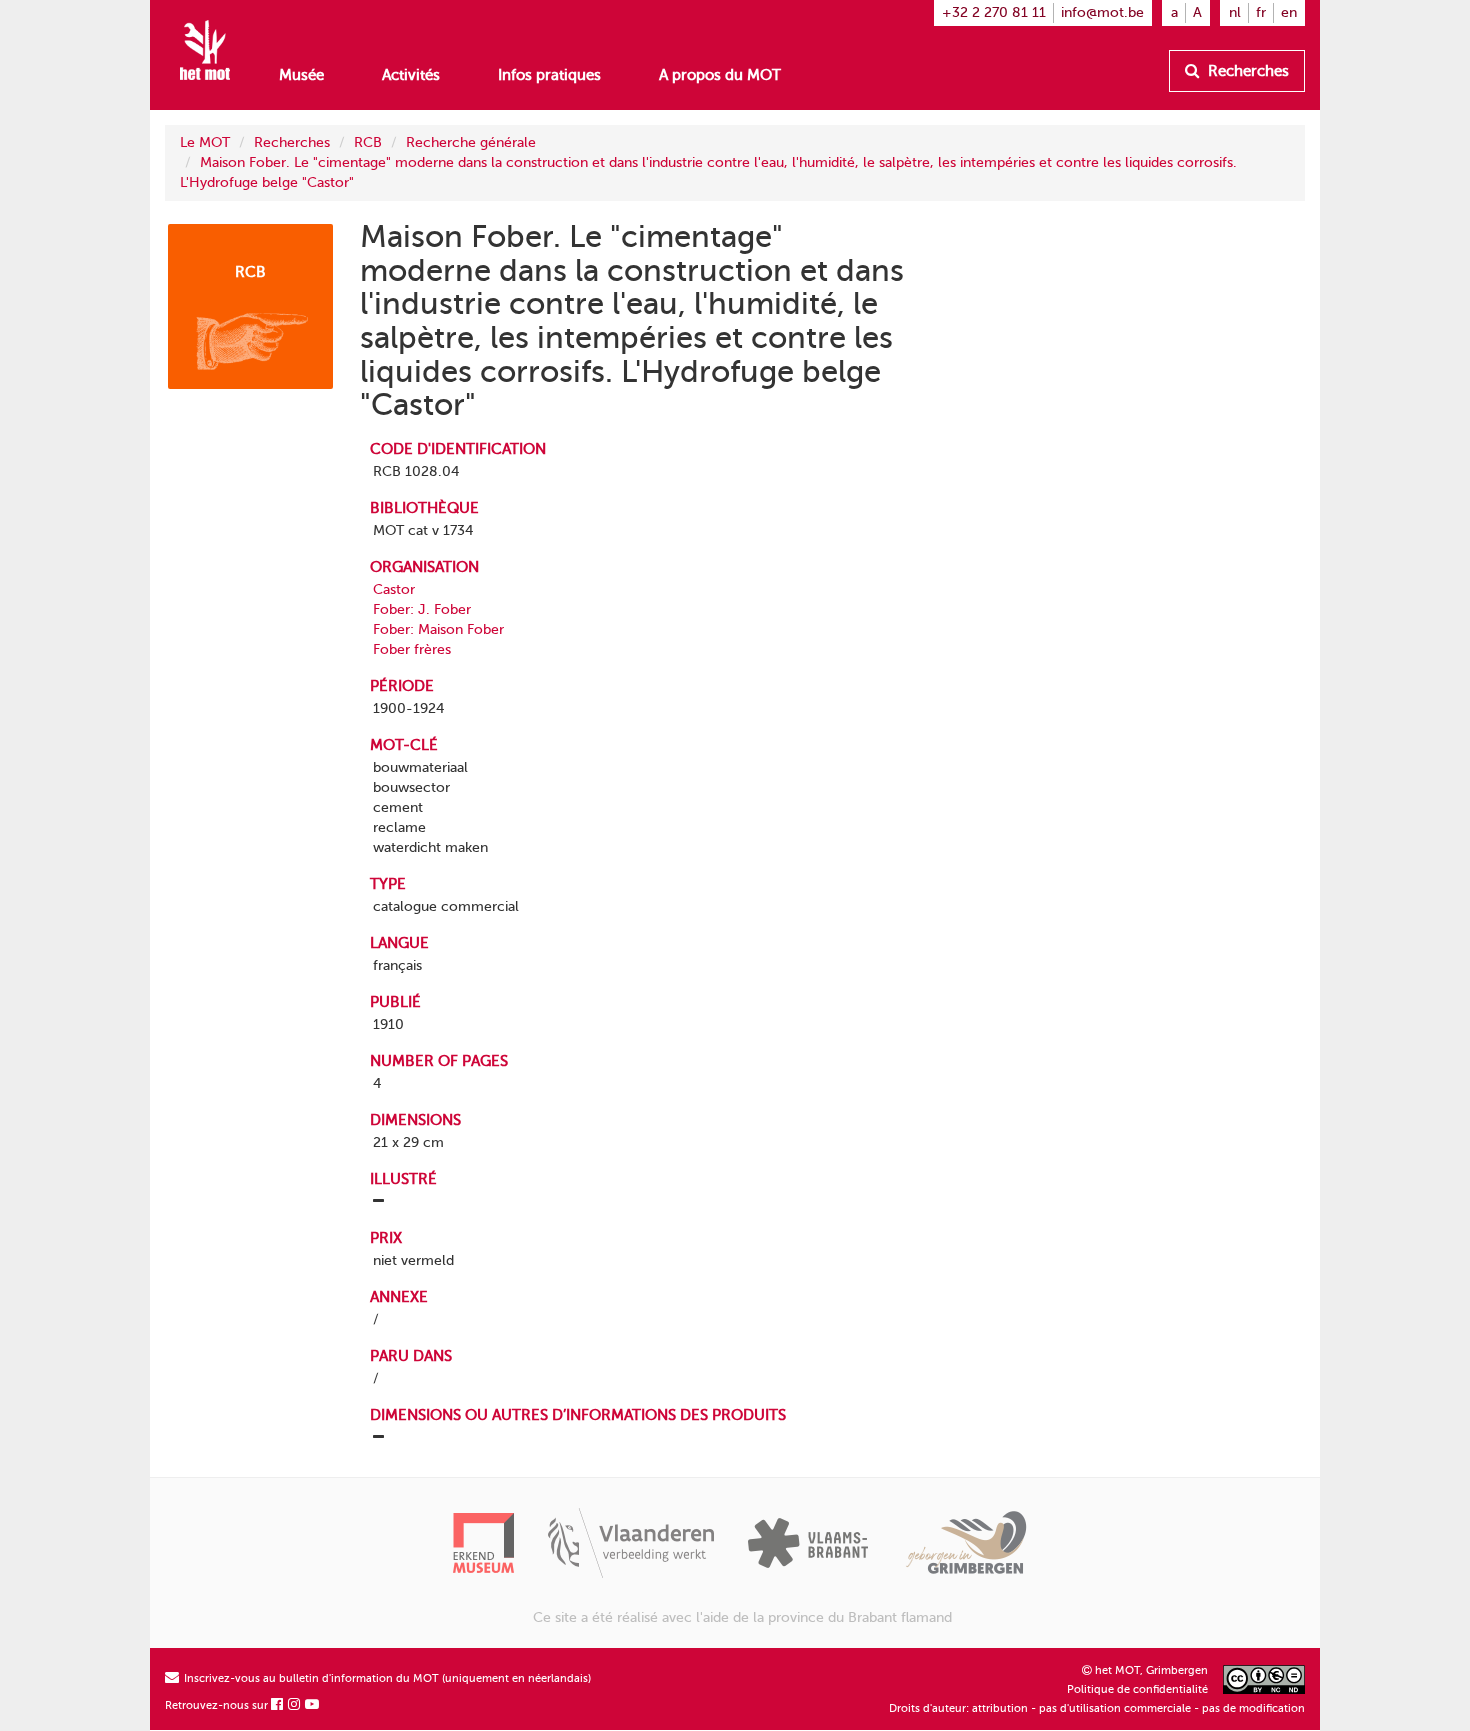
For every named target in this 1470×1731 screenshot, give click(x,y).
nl (1235, 12)
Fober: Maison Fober (438, 629)
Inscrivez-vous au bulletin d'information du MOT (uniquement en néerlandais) (386, 1678)
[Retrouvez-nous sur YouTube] (313, 1705)
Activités (411, 75)
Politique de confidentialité (1137, 1689)
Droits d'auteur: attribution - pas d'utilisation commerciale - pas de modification (1097, 1708)
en (1289, 12)
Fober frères (412, 649)
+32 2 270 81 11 (994, 12)
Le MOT (205, 142)
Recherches (1246, 71)
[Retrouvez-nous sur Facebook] (278, 1705)
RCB (368, 142)
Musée (301, 75)
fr (1261, 12)
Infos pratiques (549, 75)
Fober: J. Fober (422, 609)
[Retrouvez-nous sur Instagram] (295, 1705)
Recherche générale (471, 142)
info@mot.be (1102, 12)
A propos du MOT (720, 75)
